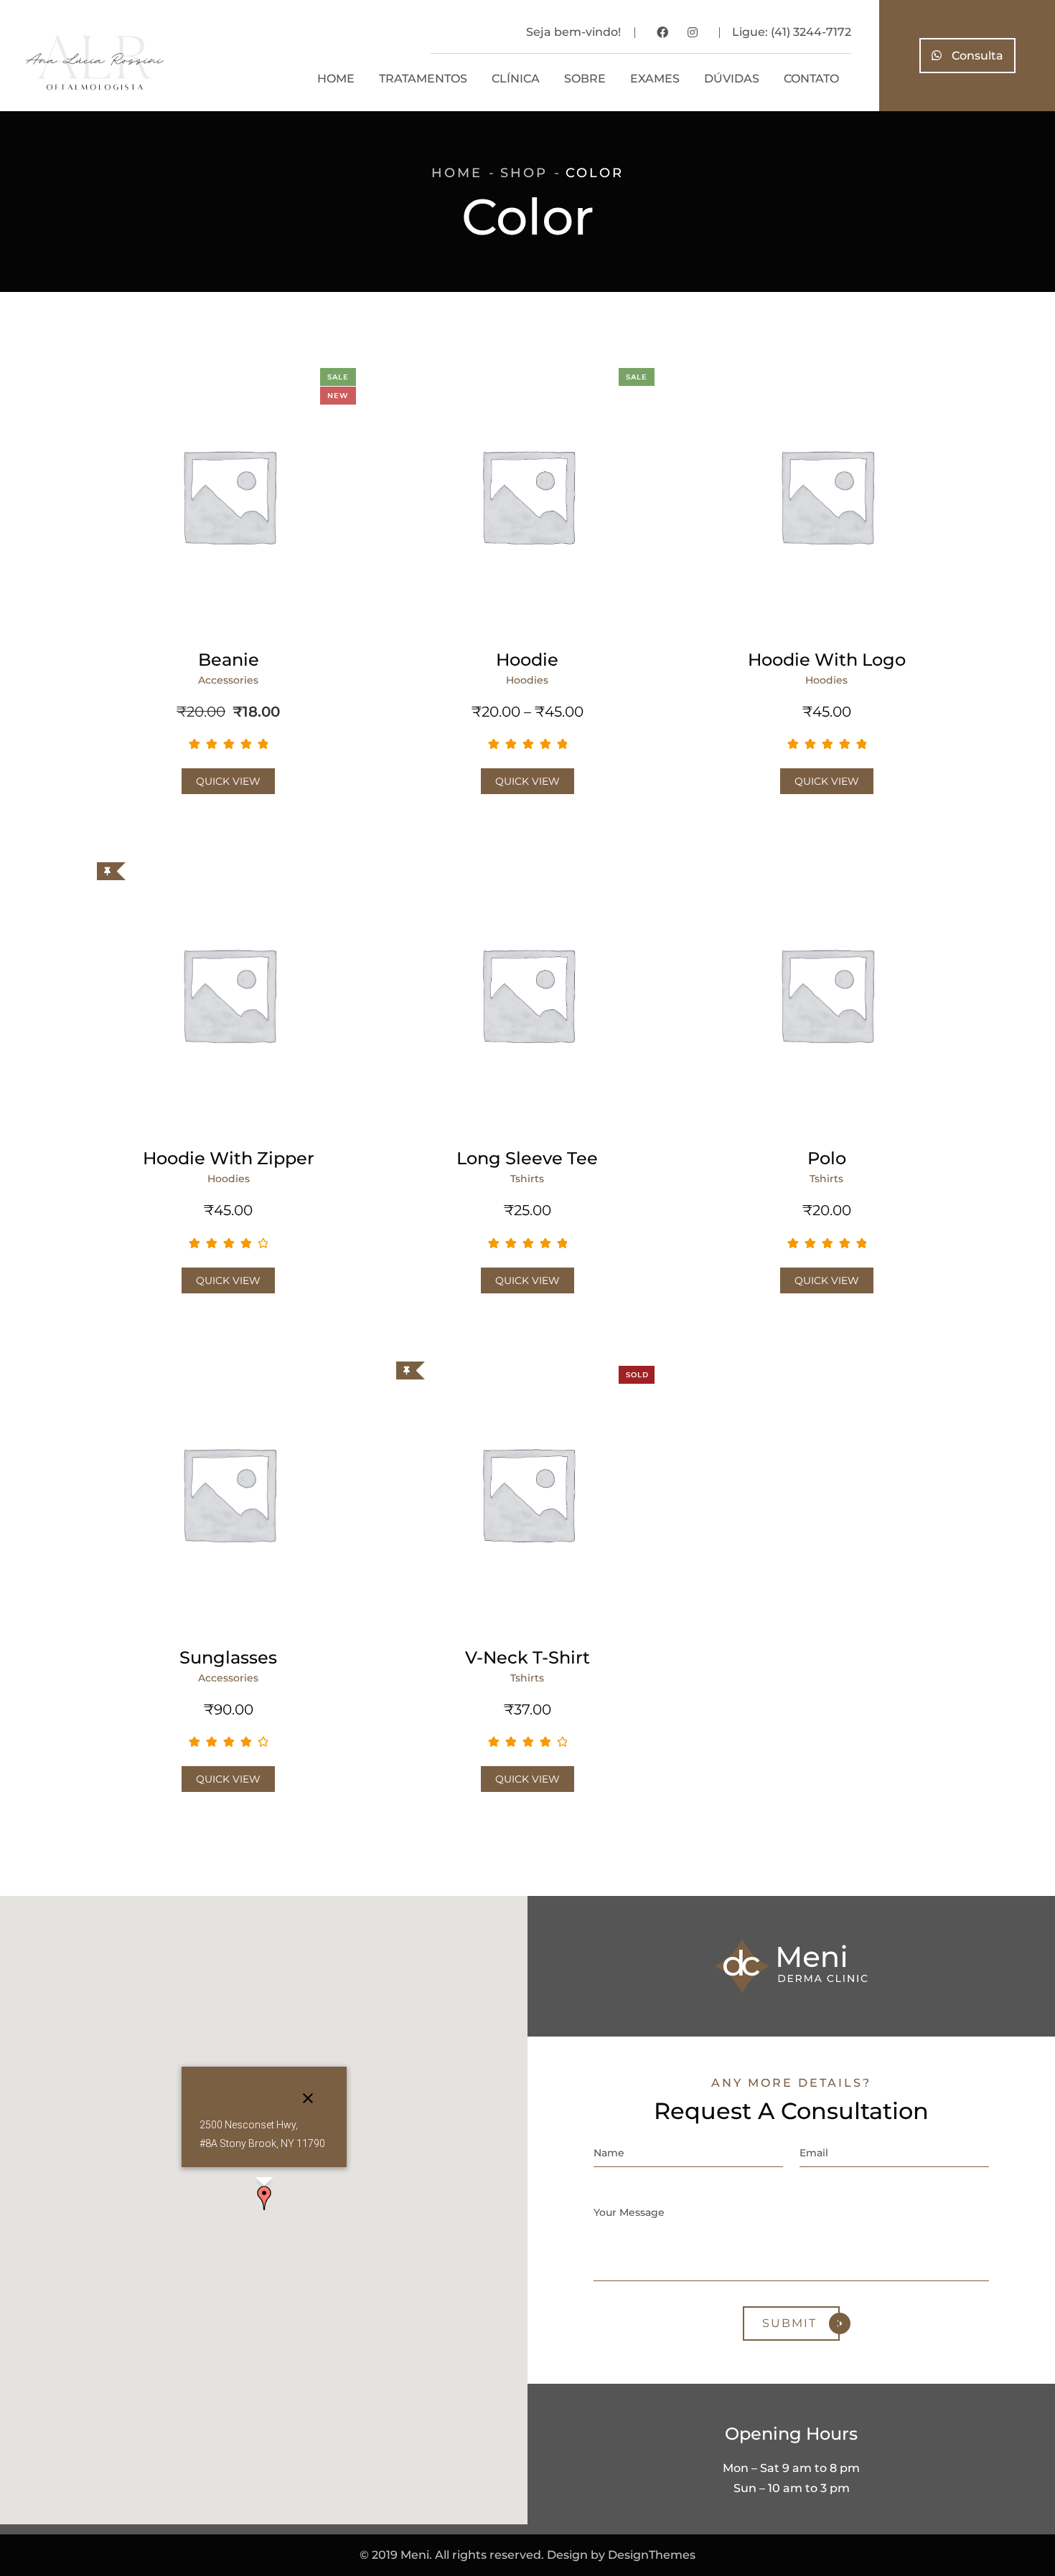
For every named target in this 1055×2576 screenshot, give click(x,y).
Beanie (229, 660)
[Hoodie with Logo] (826, 495)
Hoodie (527, 660)
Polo (827, 1158)
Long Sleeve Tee (527, 1158)
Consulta (976, 56)
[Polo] (826, 994)
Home (457, 173)
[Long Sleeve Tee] (528, 994)
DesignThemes (652, 2555)
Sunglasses (228, 1657)
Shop (524, 173)
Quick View (228, 781)
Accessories (228, 680)
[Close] (308, 2098)
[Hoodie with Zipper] (229, 994)
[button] (264, 2198)
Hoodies (527, 680)
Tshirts (527, 1179)
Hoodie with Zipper (229, 1158)
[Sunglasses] (229, 1493)
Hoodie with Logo (827, 660)
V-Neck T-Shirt (527, 1657)
